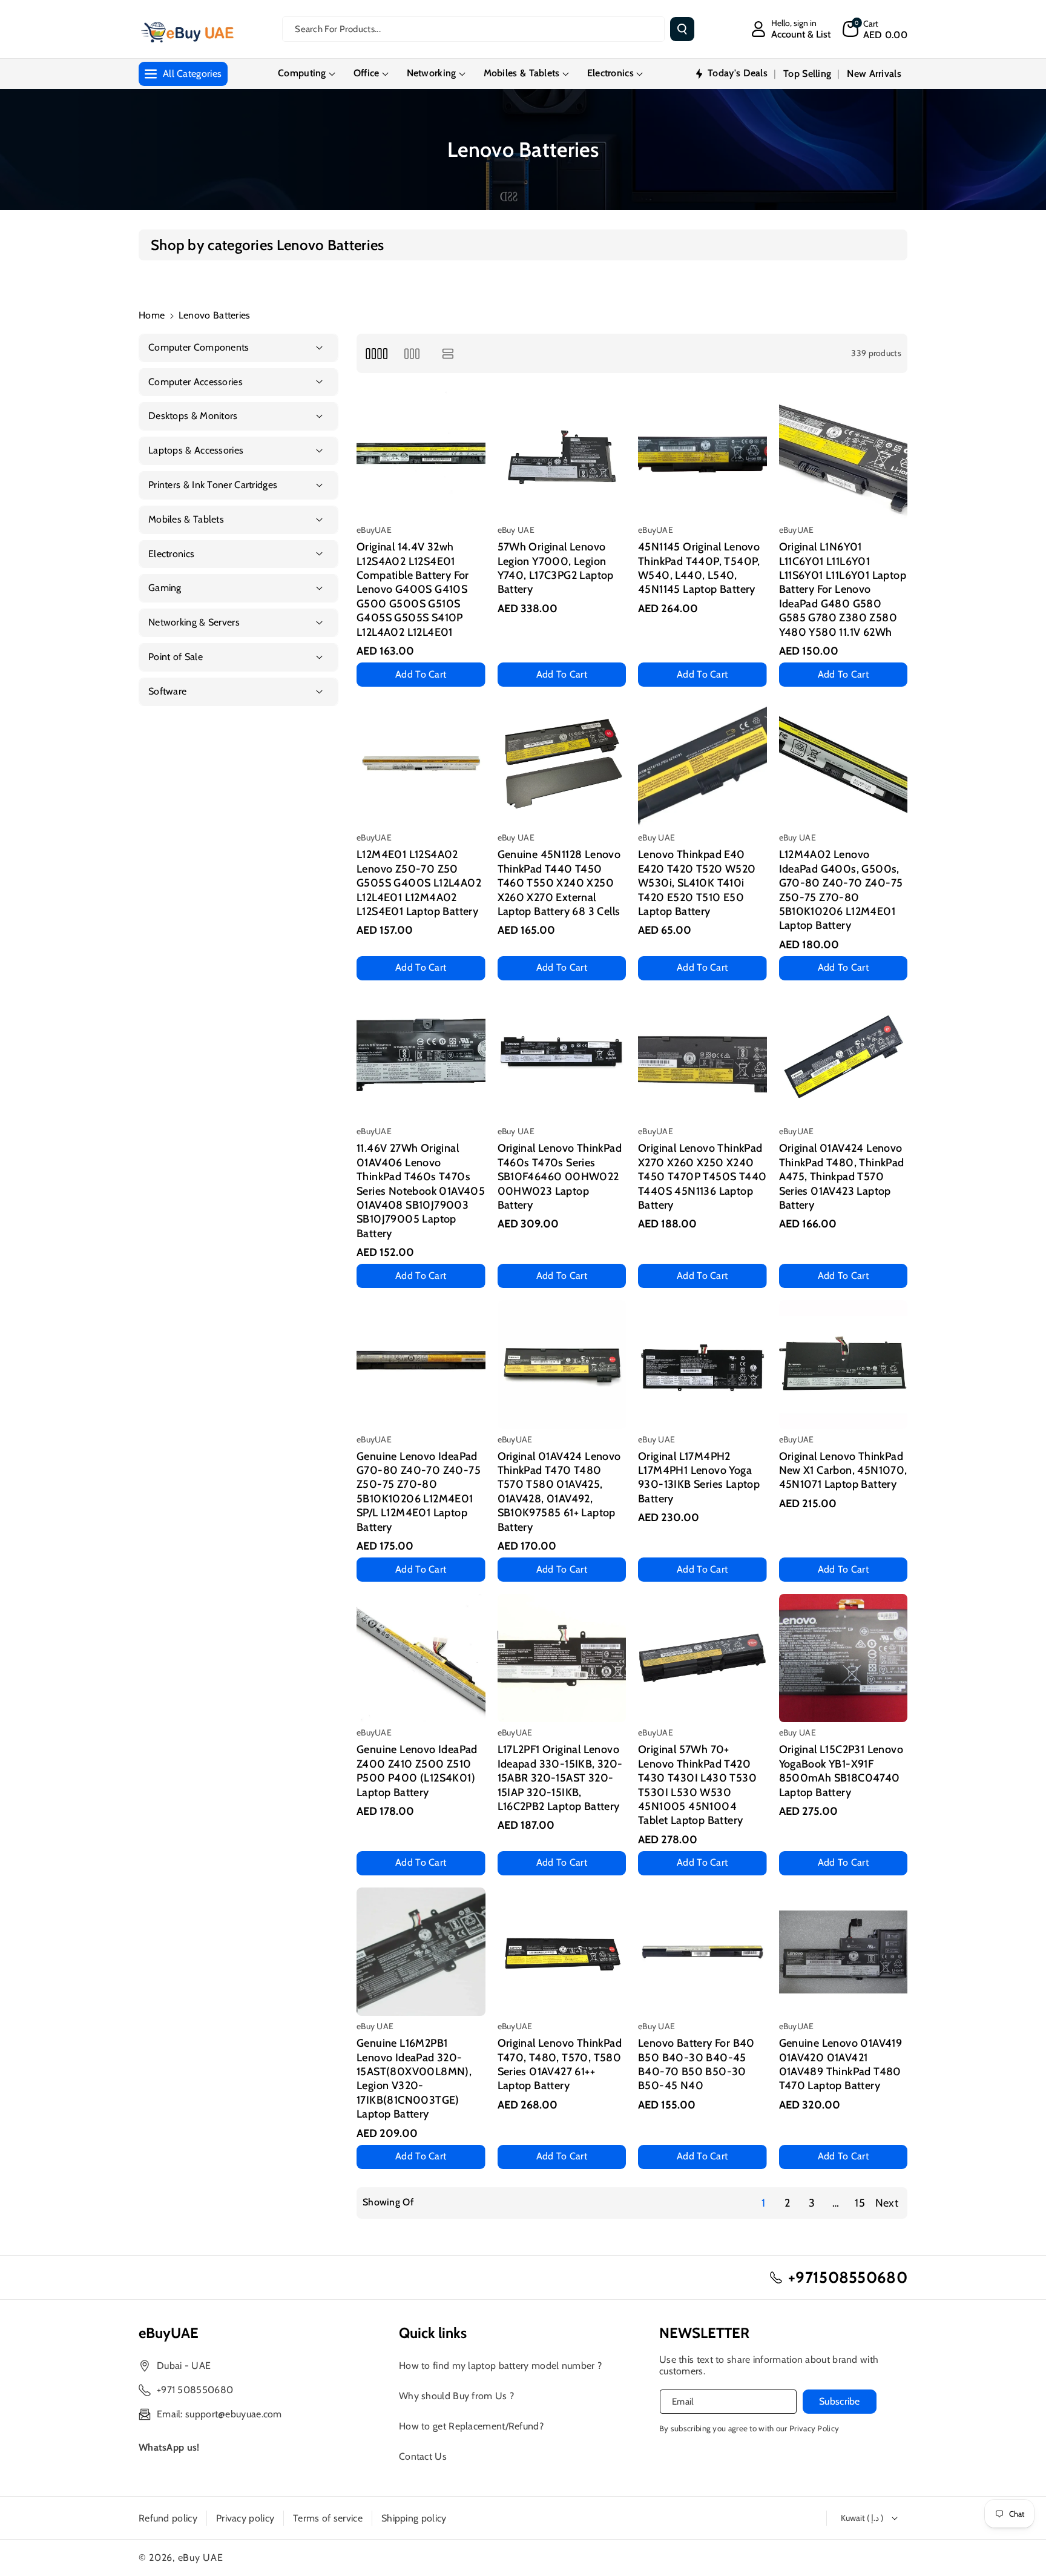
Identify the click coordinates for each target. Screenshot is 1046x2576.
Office (367, 73)
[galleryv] (412, 353)
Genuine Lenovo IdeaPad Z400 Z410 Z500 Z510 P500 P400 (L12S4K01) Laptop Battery (417, 1771)
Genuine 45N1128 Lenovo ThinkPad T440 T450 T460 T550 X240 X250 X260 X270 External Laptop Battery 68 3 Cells (559, 883)
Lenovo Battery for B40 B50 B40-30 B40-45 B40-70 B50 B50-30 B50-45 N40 (696, 2064)
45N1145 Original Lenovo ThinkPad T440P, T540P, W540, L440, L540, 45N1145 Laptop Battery (699, 568)
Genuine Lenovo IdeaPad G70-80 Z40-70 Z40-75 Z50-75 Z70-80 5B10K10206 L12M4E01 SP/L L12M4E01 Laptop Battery (419, 1492)
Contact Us (423, 2456)
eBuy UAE (201, 2558)
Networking (432, 73)
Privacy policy (245, 2518)
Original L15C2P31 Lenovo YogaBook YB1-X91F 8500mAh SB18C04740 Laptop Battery (841, 1771)
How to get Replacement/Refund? (471, 2426)
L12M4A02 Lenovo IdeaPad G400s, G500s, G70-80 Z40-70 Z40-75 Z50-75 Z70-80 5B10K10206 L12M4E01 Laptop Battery (841, 890)
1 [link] (763, 2203)
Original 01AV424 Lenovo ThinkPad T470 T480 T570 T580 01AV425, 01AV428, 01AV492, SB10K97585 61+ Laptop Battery (559, 1492)
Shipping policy (414, 2518)
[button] (875, 29)
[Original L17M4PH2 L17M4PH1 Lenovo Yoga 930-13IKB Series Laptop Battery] (702, 1365)
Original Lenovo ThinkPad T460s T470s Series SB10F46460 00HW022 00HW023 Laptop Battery (560, 1177)
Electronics (610, 73)
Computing (302, 73)
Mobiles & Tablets (522, 73)
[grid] (376, 353)
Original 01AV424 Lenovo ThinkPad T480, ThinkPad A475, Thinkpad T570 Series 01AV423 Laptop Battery (842, 1177)
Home (152, 315)
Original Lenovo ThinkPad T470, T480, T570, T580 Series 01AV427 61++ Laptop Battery (560, 2064)
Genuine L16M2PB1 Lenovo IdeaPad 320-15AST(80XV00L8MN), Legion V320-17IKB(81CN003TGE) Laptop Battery (414, 2079)
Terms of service (328, 2518)
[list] (448, 353)
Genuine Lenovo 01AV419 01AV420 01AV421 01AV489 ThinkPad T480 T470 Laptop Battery (841, 2064)
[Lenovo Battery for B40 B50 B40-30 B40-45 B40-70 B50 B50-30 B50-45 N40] (702, 1952)
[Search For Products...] (682, 29)
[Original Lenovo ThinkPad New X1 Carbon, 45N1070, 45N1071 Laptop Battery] (844, 1365)
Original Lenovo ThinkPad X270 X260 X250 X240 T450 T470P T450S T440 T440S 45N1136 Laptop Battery (702, 1177)
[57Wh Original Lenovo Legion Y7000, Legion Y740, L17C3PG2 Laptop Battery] (562, 456)
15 (860, 2203)
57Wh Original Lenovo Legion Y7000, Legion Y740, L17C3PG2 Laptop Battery (556, 568)
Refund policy (168, 2518)
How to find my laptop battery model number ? (500, 2366)
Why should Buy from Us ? (456, 2396)
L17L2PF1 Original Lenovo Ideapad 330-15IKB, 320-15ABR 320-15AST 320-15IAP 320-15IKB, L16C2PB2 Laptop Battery (560, 1778)
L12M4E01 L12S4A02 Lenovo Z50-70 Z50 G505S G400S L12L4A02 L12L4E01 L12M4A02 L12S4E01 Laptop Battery (419, 883)
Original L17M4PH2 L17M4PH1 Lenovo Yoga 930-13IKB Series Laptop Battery (699, 1478)
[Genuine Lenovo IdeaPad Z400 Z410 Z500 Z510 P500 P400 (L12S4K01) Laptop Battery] (421, 1658)
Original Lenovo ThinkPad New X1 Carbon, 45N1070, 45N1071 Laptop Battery (843, 1471)
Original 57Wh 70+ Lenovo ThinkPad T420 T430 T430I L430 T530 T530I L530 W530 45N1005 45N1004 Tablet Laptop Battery (697, 1785)
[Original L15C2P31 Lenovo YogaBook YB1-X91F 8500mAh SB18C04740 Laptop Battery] (844, 1658)
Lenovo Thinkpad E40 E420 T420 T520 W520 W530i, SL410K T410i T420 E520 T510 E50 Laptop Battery (697, 883)
